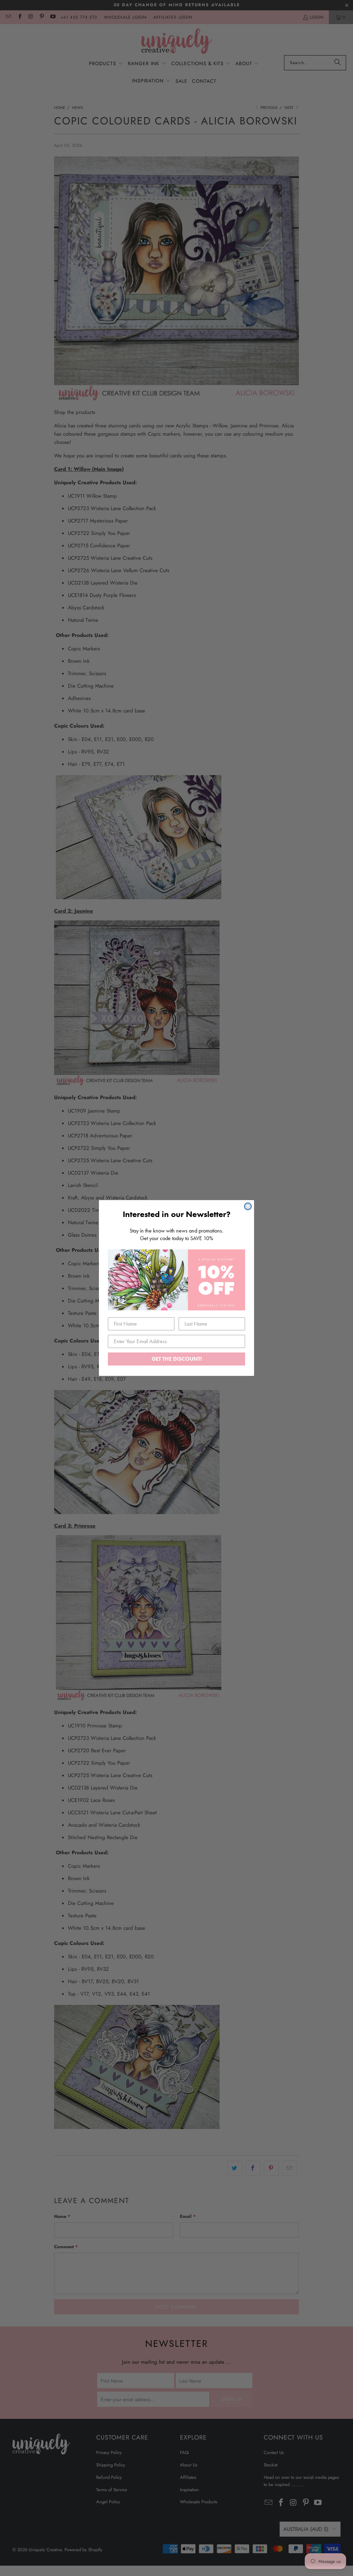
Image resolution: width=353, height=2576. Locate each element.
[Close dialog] (248, 1206)
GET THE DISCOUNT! (177, 1359)
